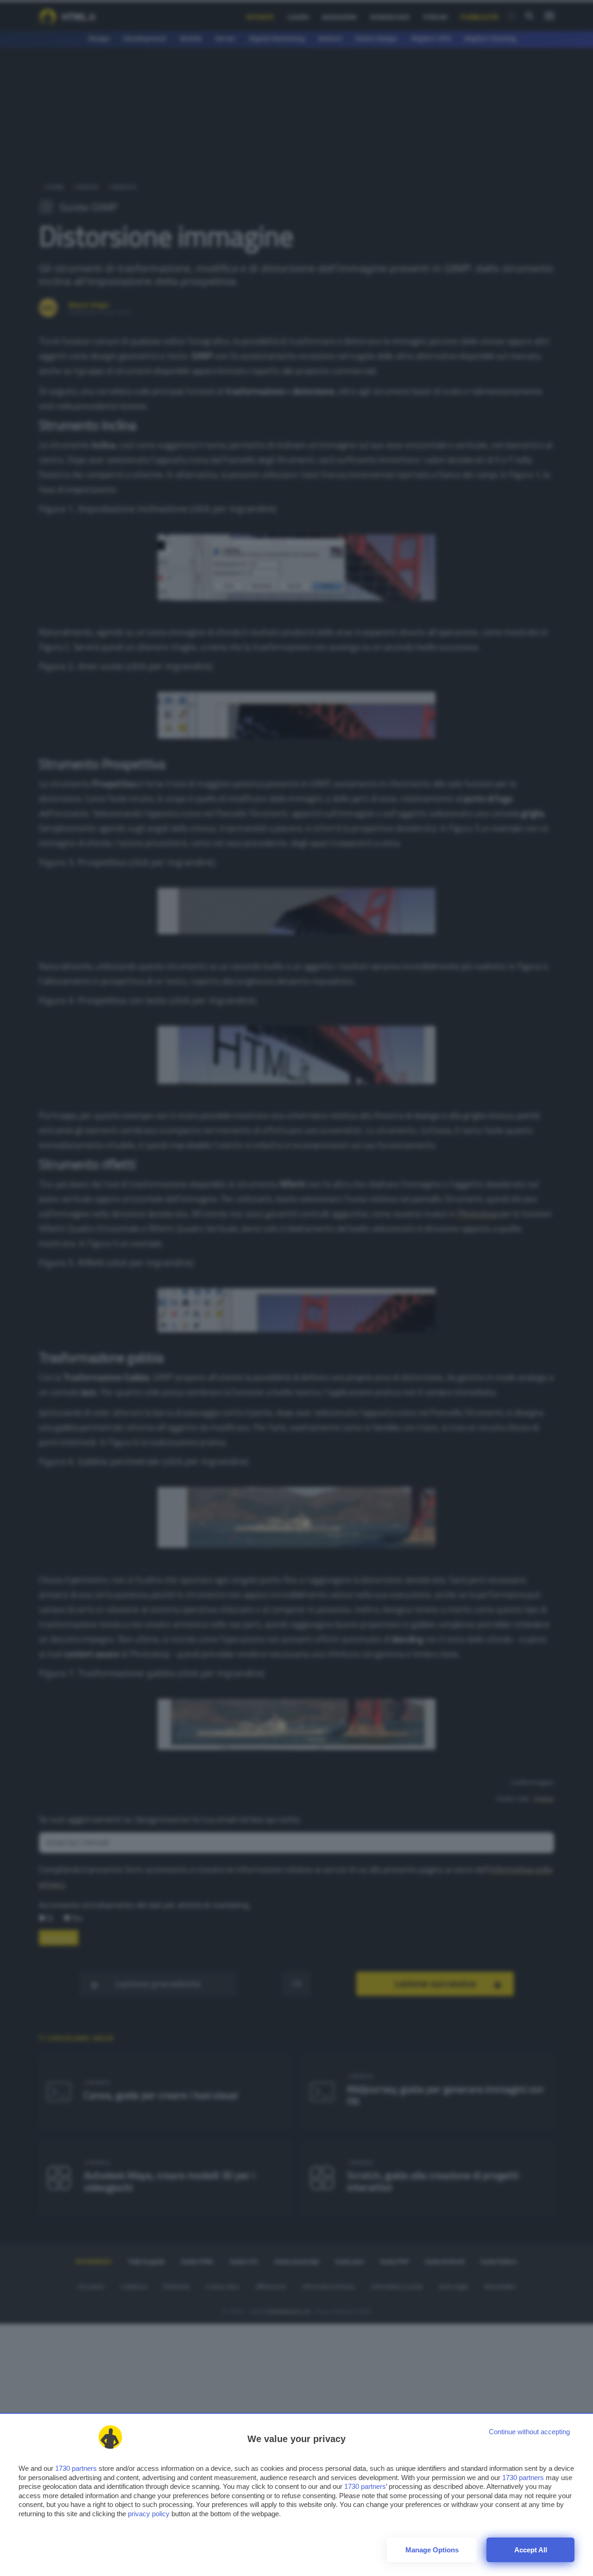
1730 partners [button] (76, 2468)
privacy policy (149, 2514)
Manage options (432, 2550)
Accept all (531, 2550)
